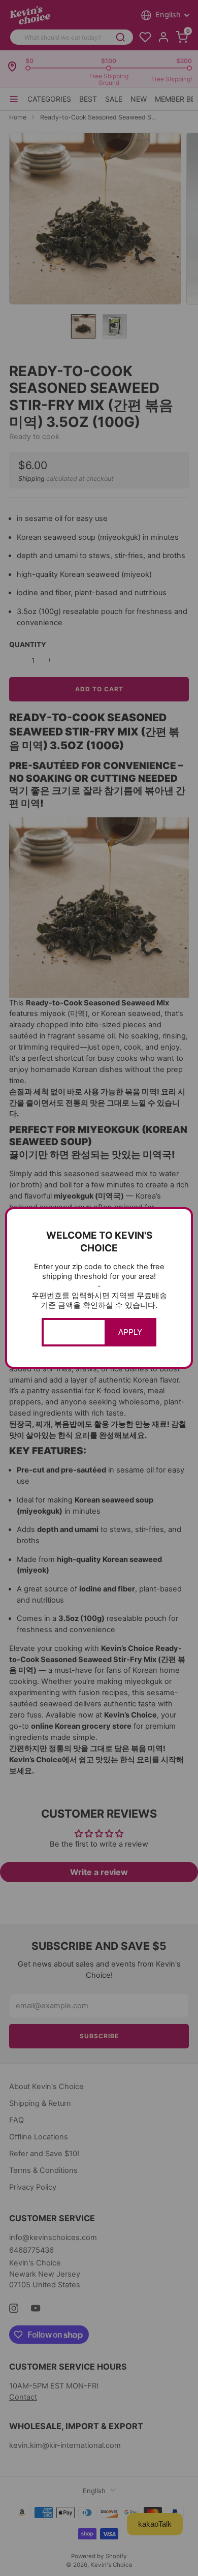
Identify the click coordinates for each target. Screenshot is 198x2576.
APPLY (130, 1332)
